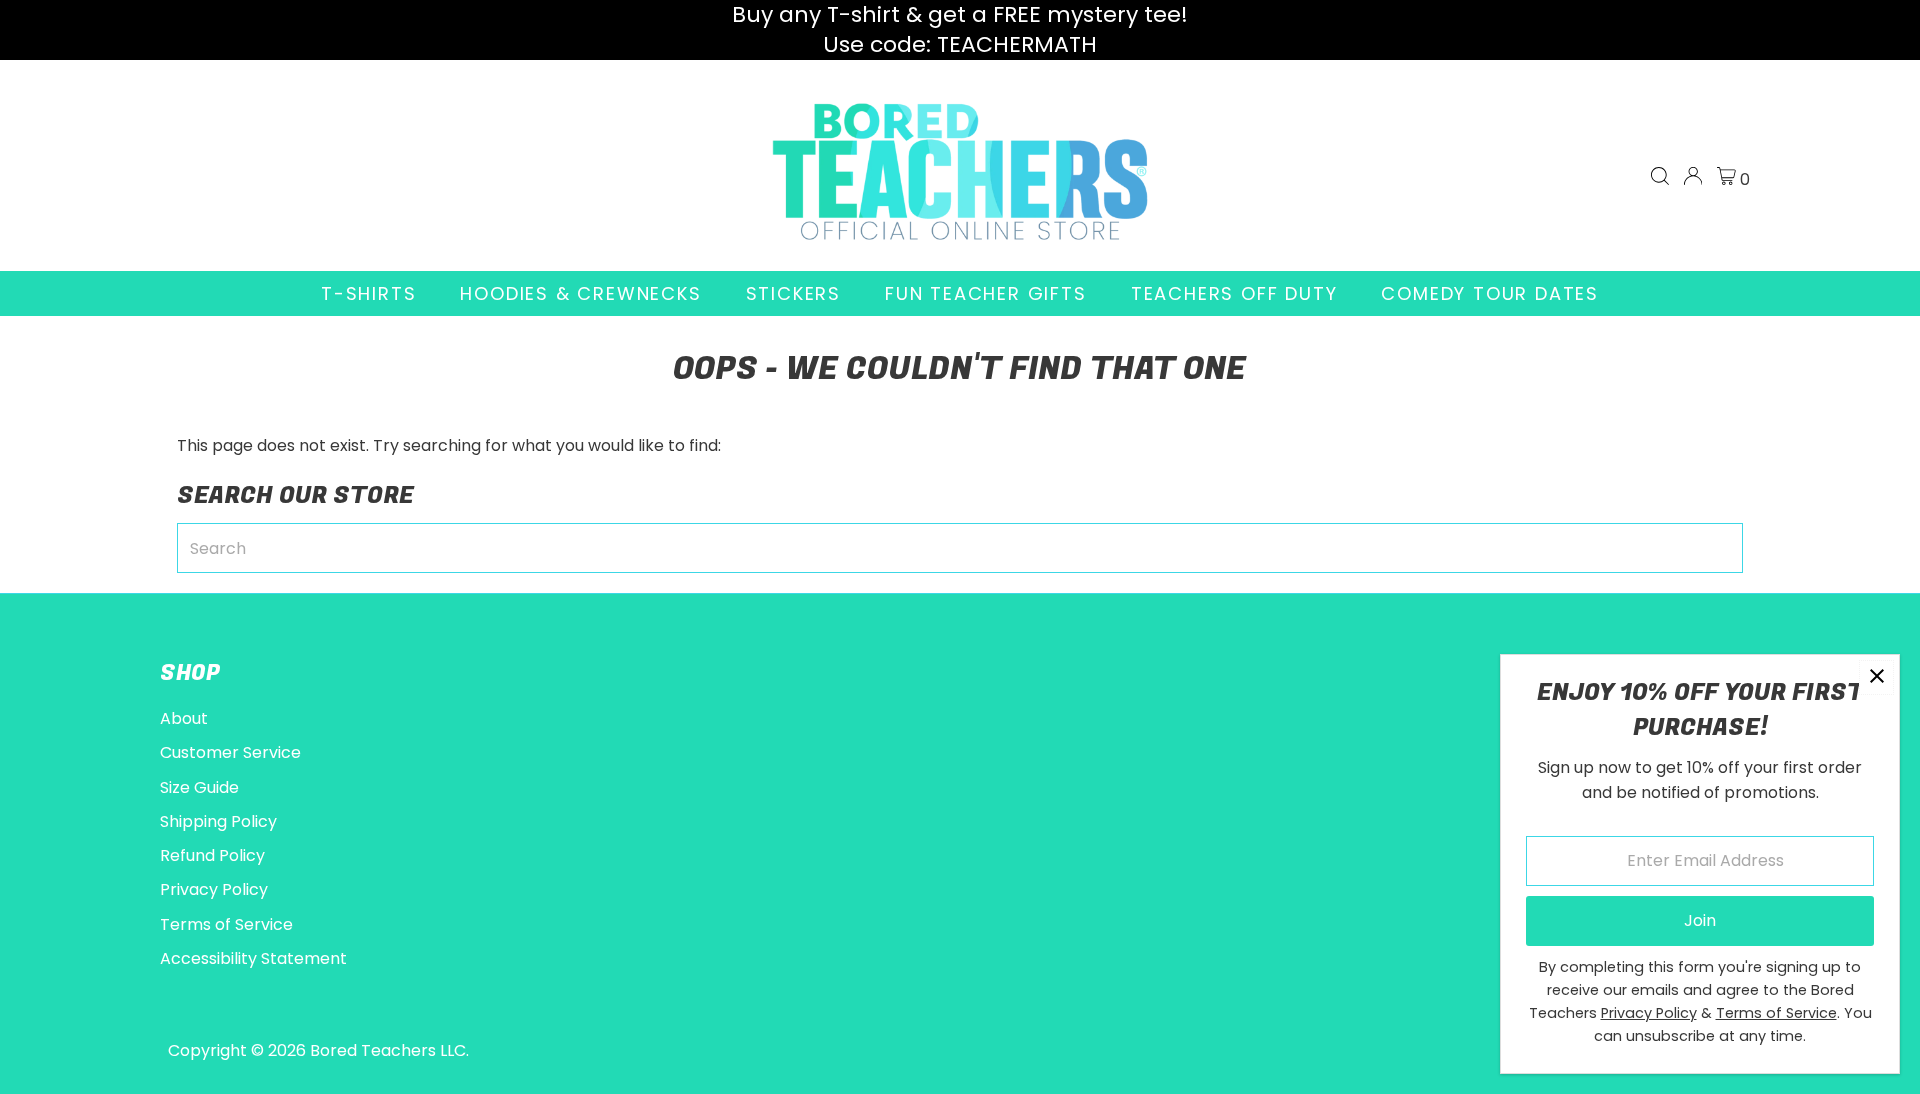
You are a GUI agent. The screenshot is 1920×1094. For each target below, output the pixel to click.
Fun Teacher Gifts (986, 293)
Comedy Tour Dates (1490, 293)
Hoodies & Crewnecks (580, 293)
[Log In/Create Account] (1693, 176)
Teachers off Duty (1234, 293)
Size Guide (199, 787)
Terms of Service (226, 924)
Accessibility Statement (253, 958)
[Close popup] (1876, 677)
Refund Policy (212, 855)
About (184, 718)
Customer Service (230, 752)
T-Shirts (368, 293)
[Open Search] (1660, 176)
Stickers (793, 293)
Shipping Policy (218, 821)
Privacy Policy (214, 889)
